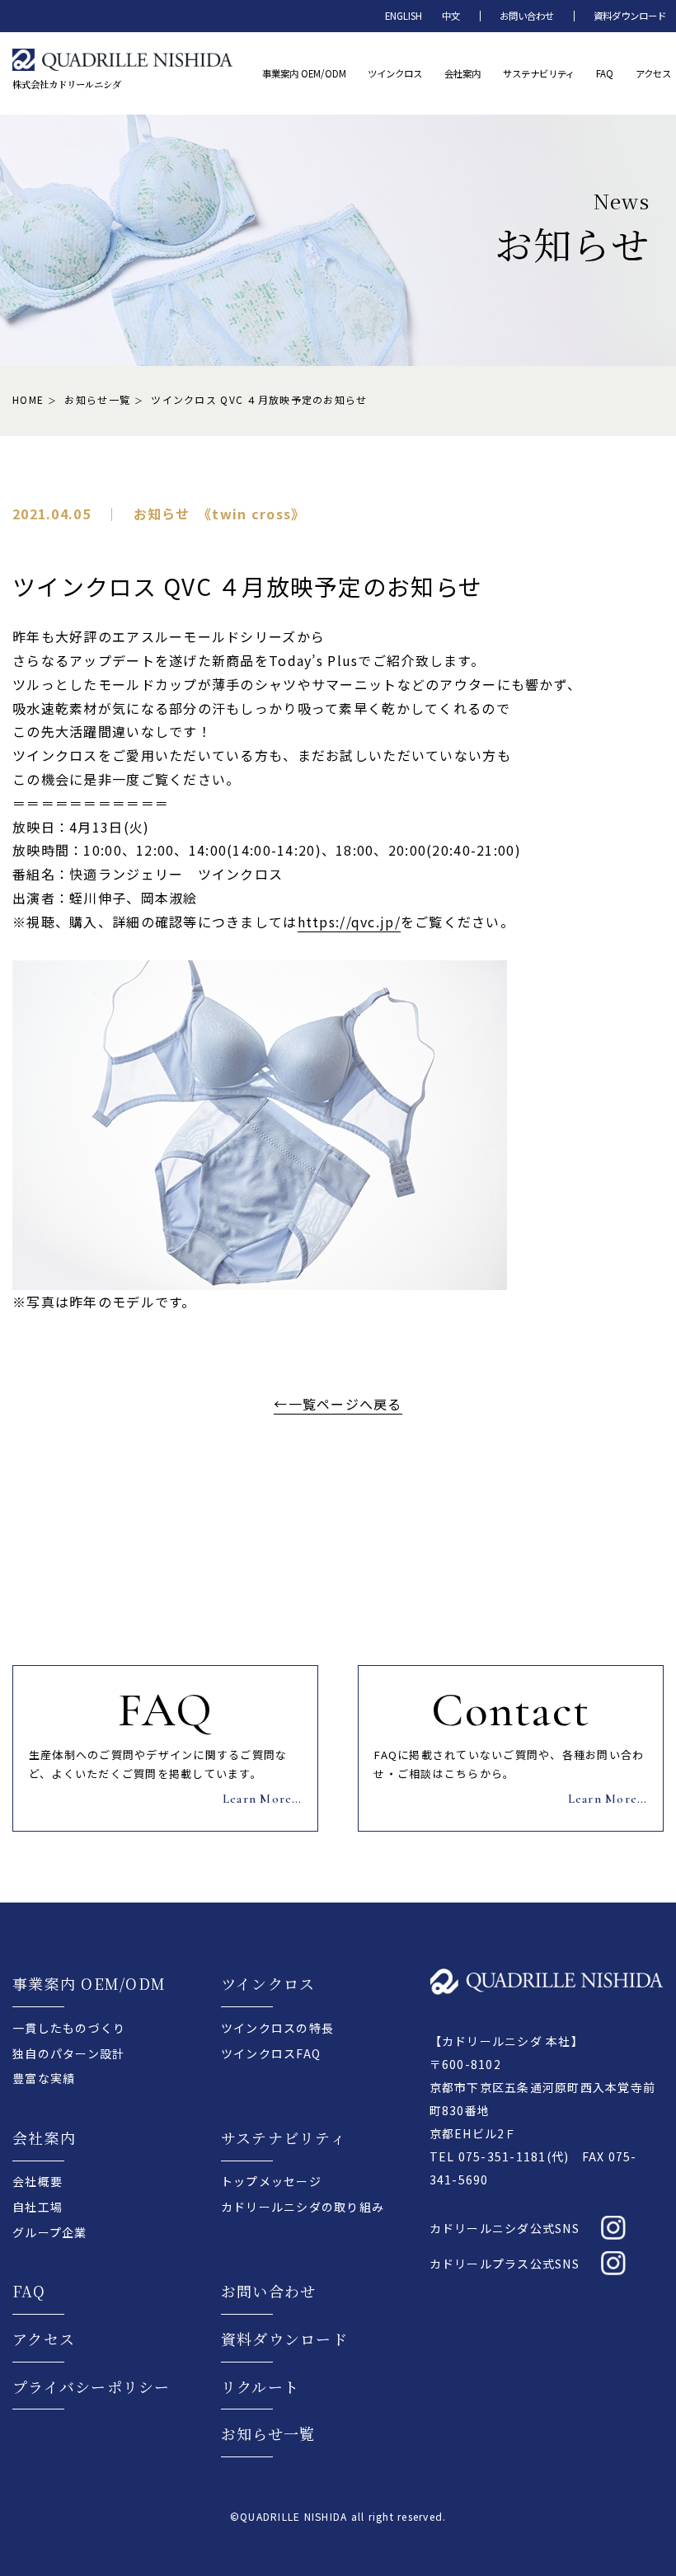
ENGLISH (404, 16)
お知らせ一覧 (97, 399)
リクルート (260, 2386)
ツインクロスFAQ (271, 2053)
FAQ (29, 2291)
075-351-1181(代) (514, 2156)
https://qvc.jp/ (349, 922)
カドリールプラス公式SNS (505, 2264)
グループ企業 (50, 2232)
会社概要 (38, 2181)
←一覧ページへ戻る (338, 1404)
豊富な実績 (44, 2078)
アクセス (44, 2339)
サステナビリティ (284, 2137)
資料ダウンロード (630, 16)
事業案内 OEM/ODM (89, 1983)
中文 (451, 16)
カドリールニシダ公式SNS (505, 2228)
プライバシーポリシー (92, 2386)
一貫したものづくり (69, 2028)
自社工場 (38, 2207)
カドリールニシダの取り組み (303, 2207)
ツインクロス (268, 1983)
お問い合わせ (527, 16)
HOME (28, 399)
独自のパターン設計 (68, 2053)
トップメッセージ (271, 2181)
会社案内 (44, 2137)
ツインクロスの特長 (277, 2028)
